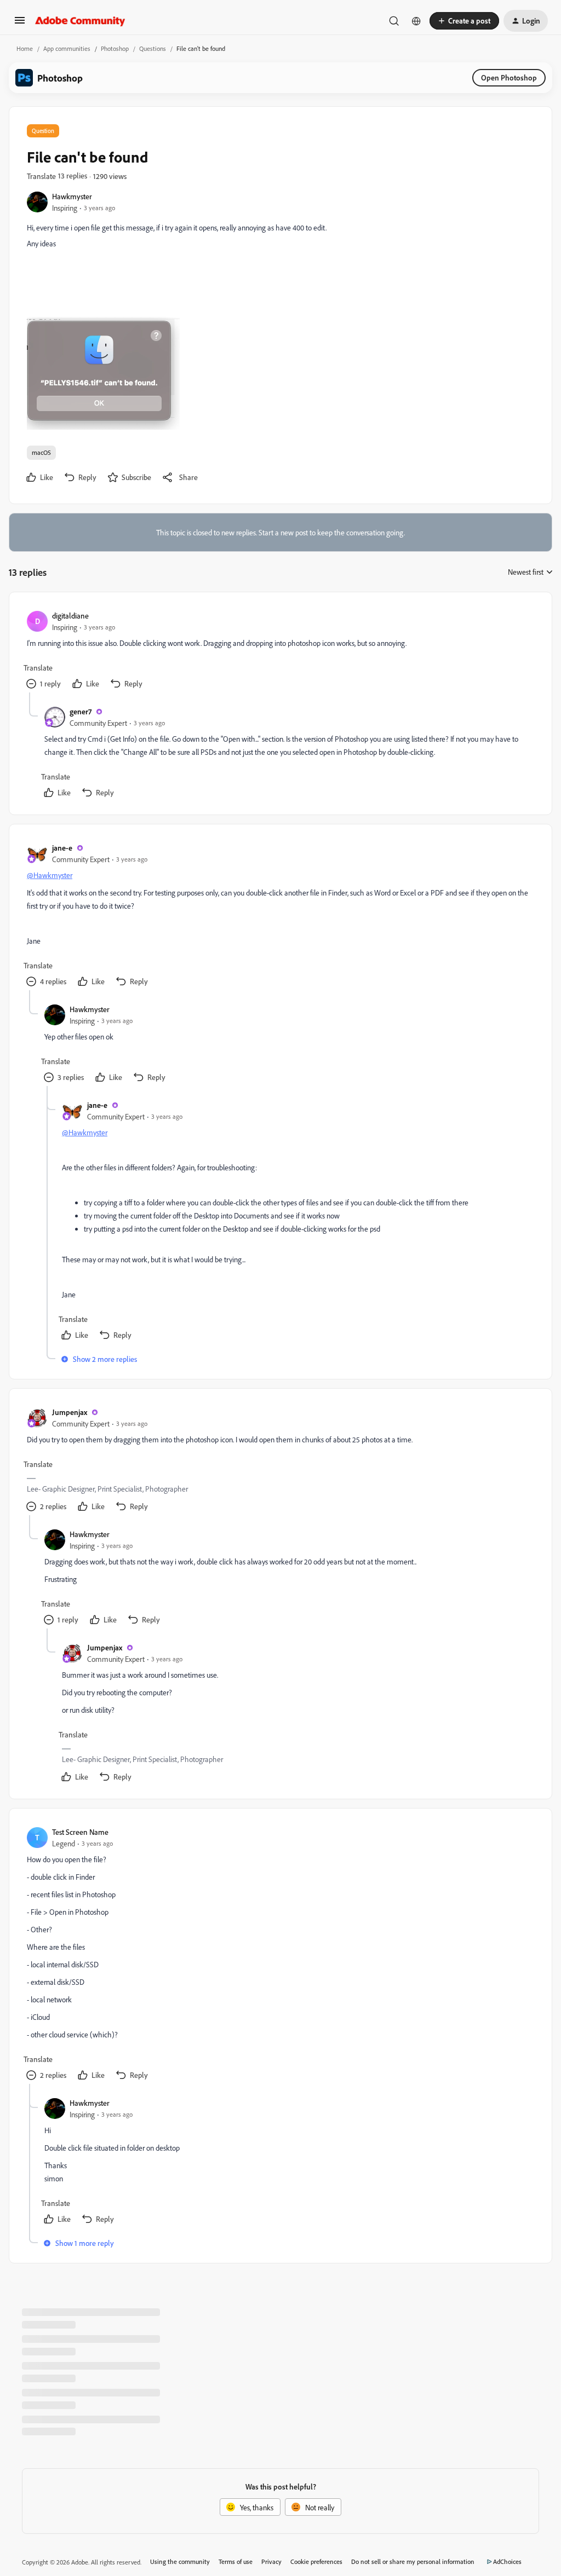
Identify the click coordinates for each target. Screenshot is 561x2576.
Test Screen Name (80, 1832)
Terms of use (236, 2561)
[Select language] (416, 21)
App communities (67, 48)
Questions (153, 48)
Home (25, 48)
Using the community (180, 2561)
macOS (41, 452)
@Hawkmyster (50, 875)
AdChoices (507, 2561)
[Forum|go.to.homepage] (80, 21)
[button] (20, 24)
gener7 (81, 711)
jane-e (62, 848)
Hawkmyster (72, 196)
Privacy (271, 2561)
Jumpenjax (70, 1412)
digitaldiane (70, 616)
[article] (280, 651)
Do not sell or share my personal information (413, 2561)
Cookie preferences (316, 2561)
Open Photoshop (509, 77)
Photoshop (115, 48)
